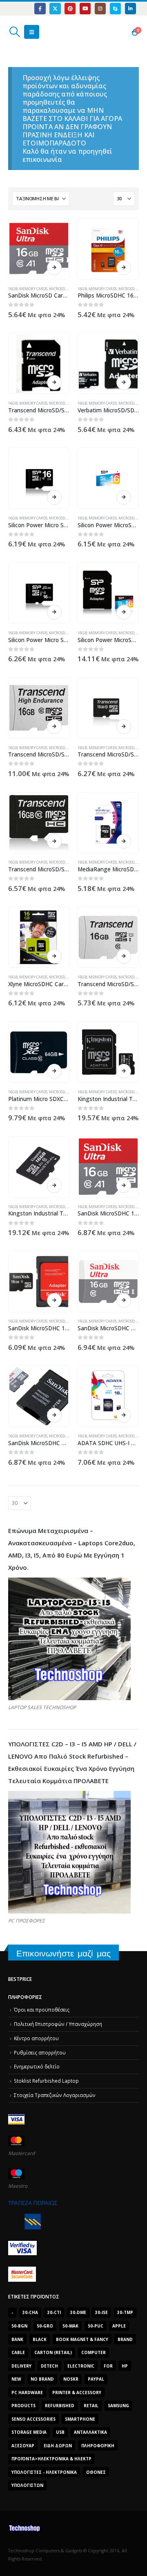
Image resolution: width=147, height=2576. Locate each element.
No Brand (42, 2379)
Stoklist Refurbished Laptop (46, 2081)
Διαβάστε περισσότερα (54, 268)
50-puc (96, 2326)
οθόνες (96, 2472)
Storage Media (29, 2432)
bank (17, 2339)
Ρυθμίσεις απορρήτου (40, 2052)
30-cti (54, 2312)
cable (18, 2352)
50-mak (70, 2326)
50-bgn (19, 2326)
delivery (21, 2366)
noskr (71, 2379)
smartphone (80, 2419)
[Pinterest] (70, 8)
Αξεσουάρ (23, 2446)
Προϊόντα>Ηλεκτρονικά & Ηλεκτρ (51, 2459)
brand (125, 2339)
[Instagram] (100, 8)
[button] (14, 32)
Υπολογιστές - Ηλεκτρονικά (44, 2472)
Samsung (118, 2406)
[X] (55, 8)
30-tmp (125, 2312)
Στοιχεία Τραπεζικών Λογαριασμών (55, 2095)
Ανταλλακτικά (90, 2432)
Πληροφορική (98, 2446)
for (108, 2366)
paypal (96, 2379)
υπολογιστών (27, 2485)
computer (94, 2352)
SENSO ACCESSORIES (33, 2419)
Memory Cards (33, 289)
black (40, 2339)
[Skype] (115, 8)
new (16, 2379)
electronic (81, 2366)
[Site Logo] (47, 32)
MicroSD (57, 289)
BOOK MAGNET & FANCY (82, 2339)
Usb (60, 2432)
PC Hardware (27, 2392)
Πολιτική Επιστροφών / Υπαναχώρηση (58, 2024)
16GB (13, 289)
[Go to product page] (39, 249)
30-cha (30, 2312)
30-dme (78, 2312)
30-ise (101, 2312)
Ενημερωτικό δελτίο (37, 2066)
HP (125, 2366)
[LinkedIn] (130, 8)
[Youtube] (85, 8)
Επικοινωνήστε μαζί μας (63, 1953)
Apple (119, 2326)
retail (91, 2406)
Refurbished (60, 2406)
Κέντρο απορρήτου (36, 2038)
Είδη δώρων (58, 2446)
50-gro (45, 2326)
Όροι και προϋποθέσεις (42, 2010)
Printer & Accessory (77, 2392)
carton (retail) (53, 2352)
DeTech (49, 2366)
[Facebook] (40, 8)
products (23, 2406)
